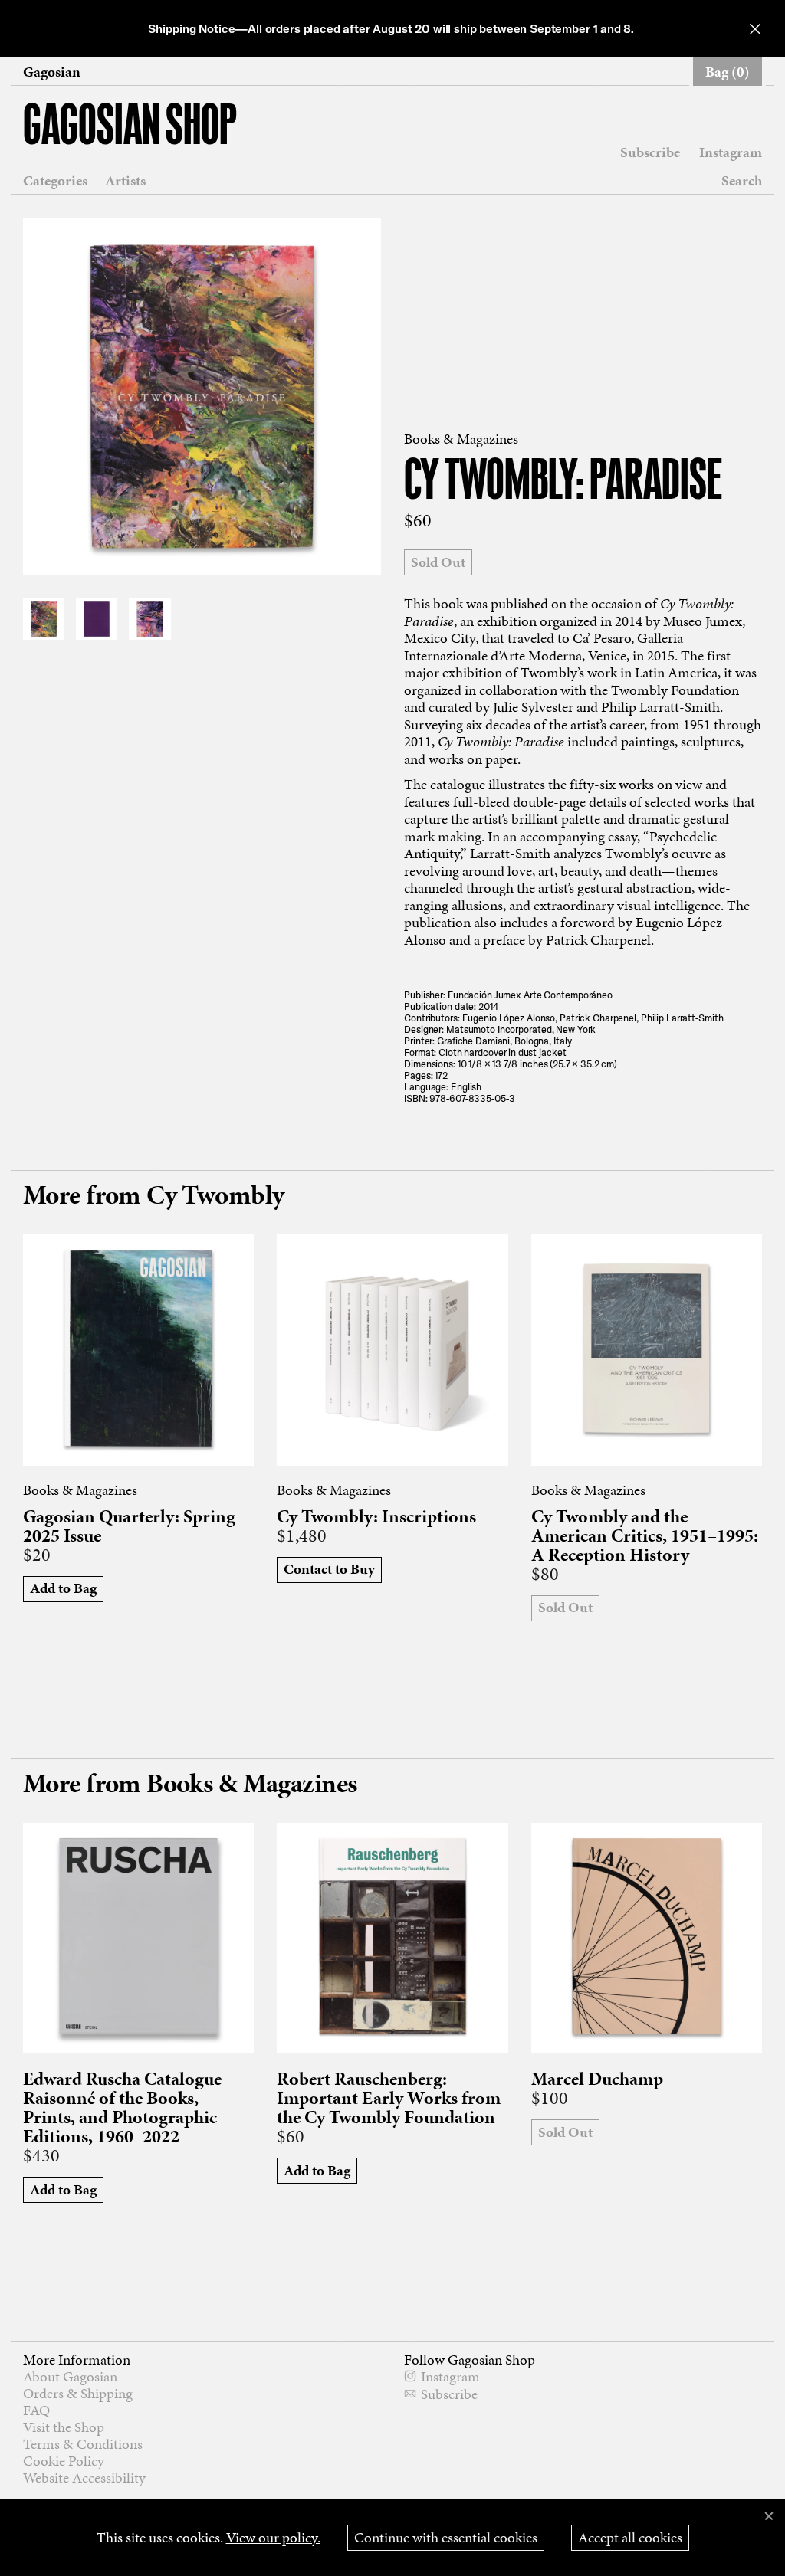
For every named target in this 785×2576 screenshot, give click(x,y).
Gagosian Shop (130, 128)
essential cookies (446, 2537)
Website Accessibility (84, 2478)
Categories (55, 181)
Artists (125, 181)
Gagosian (52, 72)
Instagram (731, 152)
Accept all (630, 2537)
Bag (728, 72)
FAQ (36, 2410)
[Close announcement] (755, 29)
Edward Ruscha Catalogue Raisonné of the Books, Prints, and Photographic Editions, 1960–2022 (122, 2108)
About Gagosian (70, 2376)
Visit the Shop (64, 2427)
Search (742, 180)
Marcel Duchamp (597, 2079)
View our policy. (273, 2537)
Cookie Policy (64, 2461)
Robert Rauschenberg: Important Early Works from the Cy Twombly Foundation (389, 2098)
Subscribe (650, 152)
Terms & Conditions (83, 2444)
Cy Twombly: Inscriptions (376, 1517)
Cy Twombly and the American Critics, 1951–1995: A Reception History (645, 1536)
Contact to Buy (329, 1569)
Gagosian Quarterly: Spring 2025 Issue (129, 1526)
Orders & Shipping (78, 2393)
